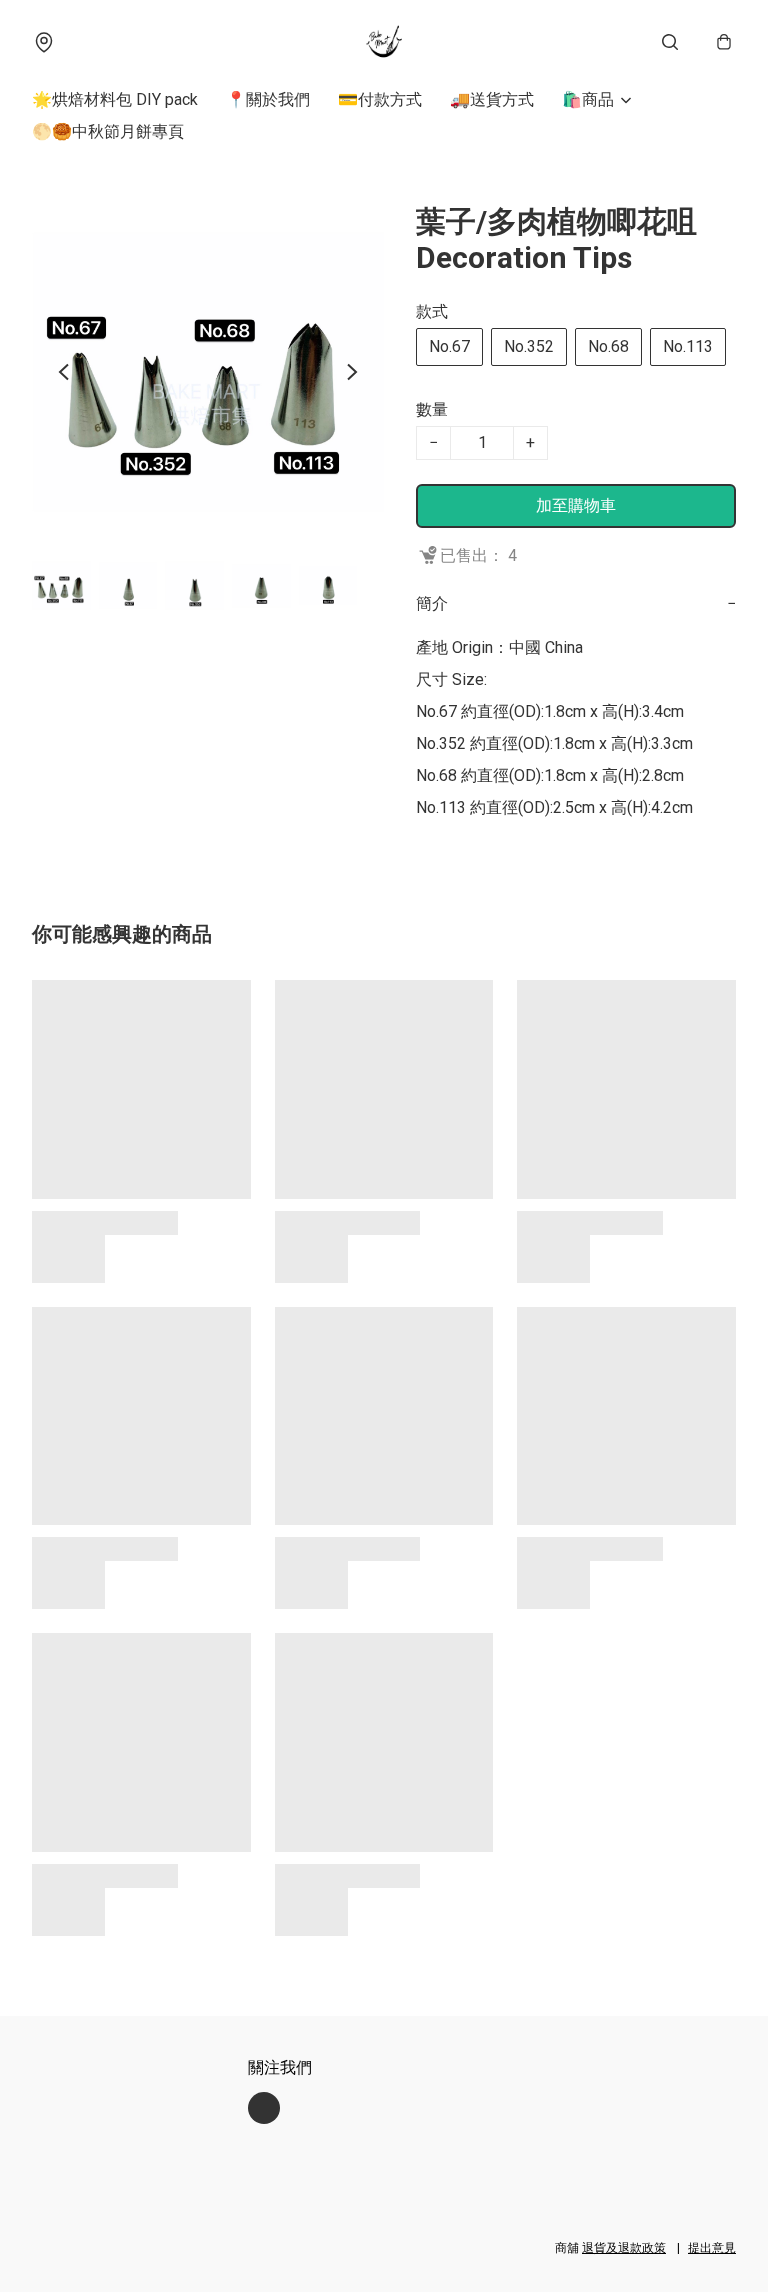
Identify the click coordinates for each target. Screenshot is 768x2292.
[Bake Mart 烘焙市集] (384, 42)
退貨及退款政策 (624, 2248)
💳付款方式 (380, 99)
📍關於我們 (268, 99)
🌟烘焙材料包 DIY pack (115, 99)
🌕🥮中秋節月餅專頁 (108, 131)
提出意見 (712, 2248)
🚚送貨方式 (492, 99)
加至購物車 (576, 505)
